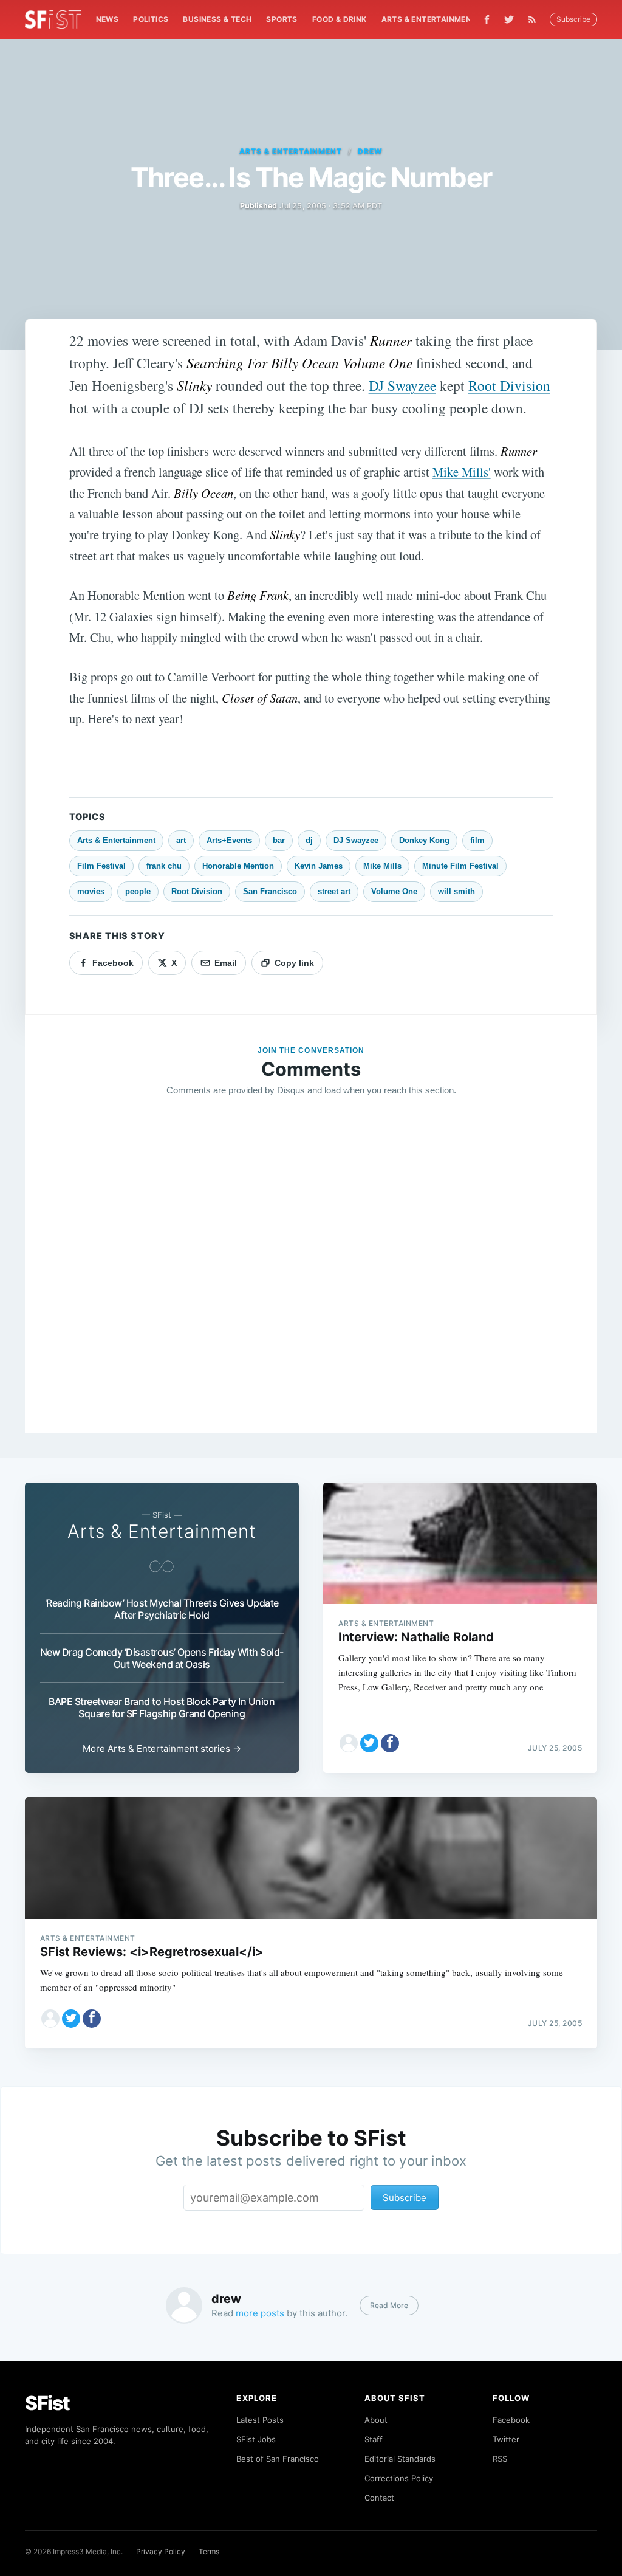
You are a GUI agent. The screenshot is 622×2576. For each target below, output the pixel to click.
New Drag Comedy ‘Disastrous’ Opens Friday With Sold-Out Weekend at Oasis (162, 1658)
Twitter (506, 2439)
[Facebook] (487, 20)
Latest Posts (260, 2420)
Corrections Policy (399, 2478)
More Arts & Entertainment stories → (162, 1748)
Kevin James (319, 866)
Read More (389, 2305)
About (376, 2420)
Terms (209, 2551)
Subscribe (573, 19)
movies (91, 891)
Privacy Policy (161, 2551)
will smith (456, 891)
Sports (282, 19)
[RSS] (535, 19)
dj (309, 840)
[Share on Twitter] (369, 1743)
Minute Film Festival (460, 866)
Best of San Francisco (278, 2459)
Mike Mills (382, 866)
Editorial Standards (400, 2459)
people (138, 891)
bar (279, 840)
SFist (47, 2403)
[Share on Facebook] (390, 1743)
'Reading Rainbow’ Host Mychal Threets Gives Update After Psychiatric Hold (162, 1609)
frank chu (164, 866)
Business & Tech (217, 19)
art (181, 840)
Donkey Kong (424, 840)
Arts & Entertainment (429, 19)
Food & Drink (340, 19)
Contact (379, 2498)
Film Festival (101, 866)
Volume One (394, 891)
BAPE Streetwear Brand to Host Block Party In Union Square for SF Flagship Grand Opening (162, 1707)
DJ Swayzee (402, 385)
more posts (260, 2313)
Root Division (509, 385)
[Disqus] (311, 1281)
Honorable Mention (238, 866)
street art (334, 891)
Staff (374, 2439)
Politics (151, 19)
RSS (500, 2459)
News (108, 19)
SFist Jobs (256, 2439)
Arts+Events (229, 840)
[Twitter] (509, 19)
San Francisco (270, 891)
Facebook (511, 2420)
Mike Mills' (462, 472)
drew (370, 151)
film (477, 840)
